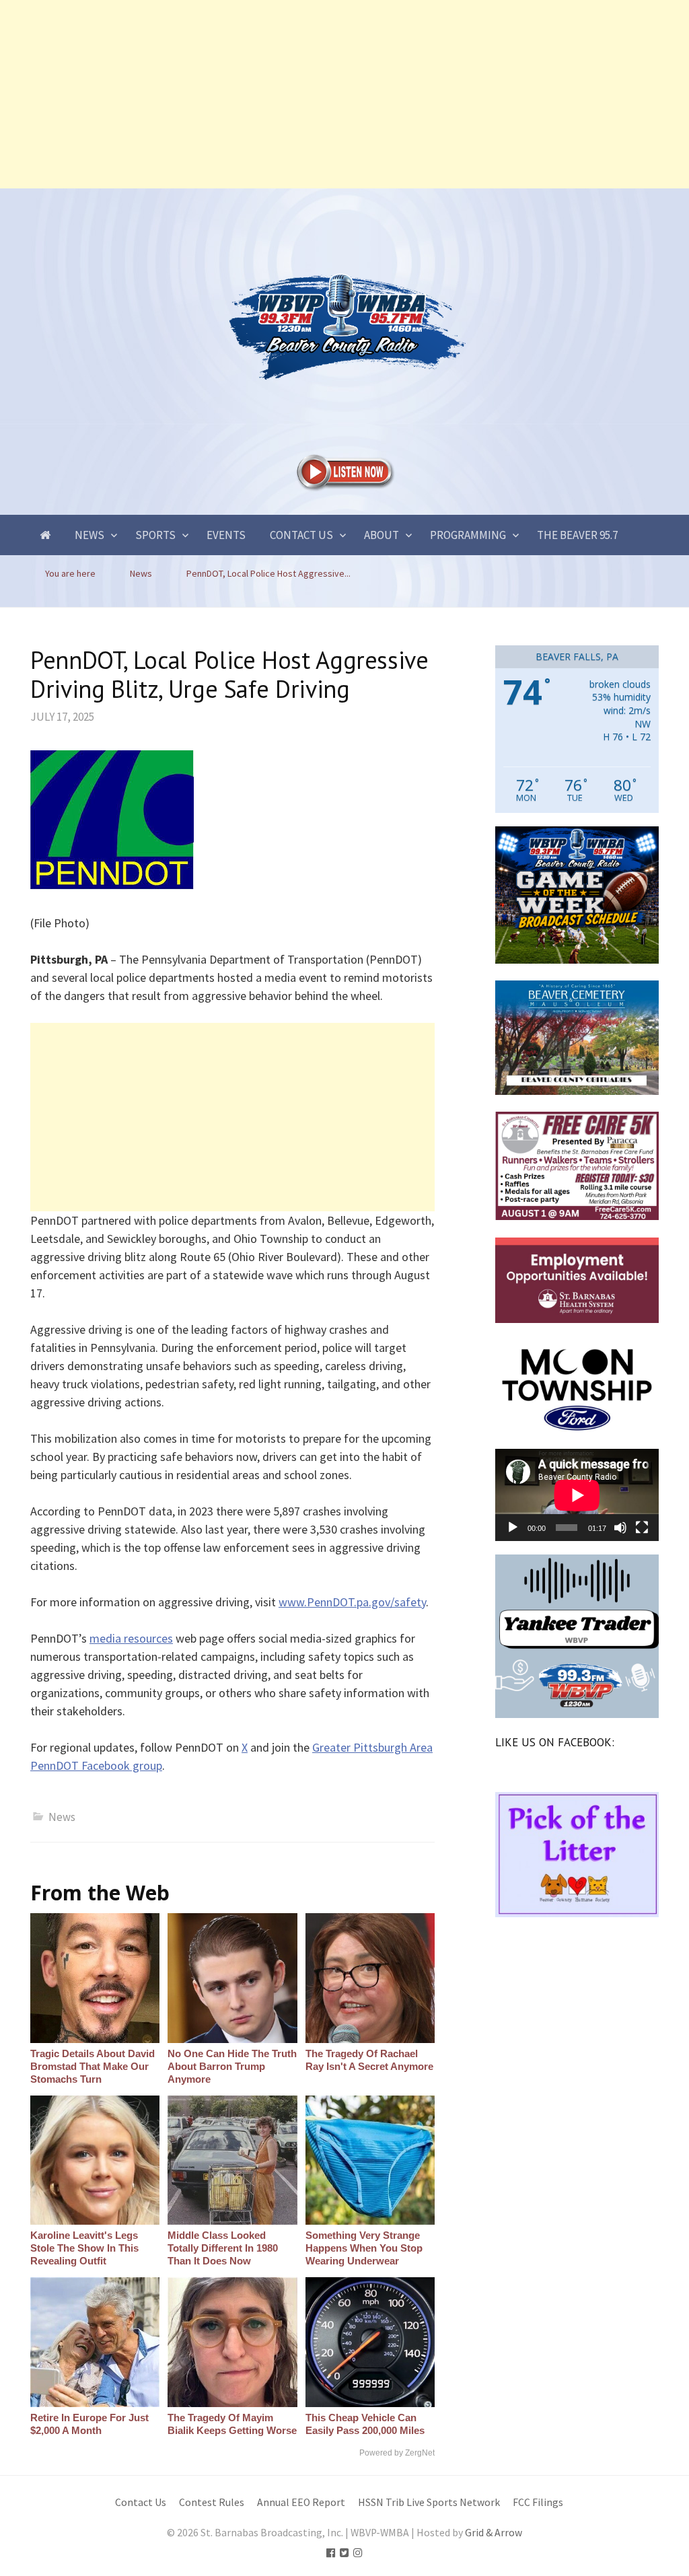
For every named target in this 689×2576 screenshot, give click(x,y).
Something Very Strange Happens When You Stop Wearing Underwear (364, 2248)
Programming (468, 535)
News (89, 535)
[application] (577, 1495)
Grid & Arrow (494, 2533)
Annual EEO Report (301, 2502)
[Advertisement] (344, 94)
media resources (131, 1638)
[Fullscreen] (642, 1528)
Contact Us (301, 535)
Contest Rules (212, 2502)
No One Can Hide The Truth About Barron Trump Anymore (232, 2066)
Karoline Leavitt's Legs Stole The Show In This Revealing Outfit (84, 2248)
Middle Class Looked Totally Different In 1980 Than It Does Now (223, 2248)
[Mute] (620, 1528)
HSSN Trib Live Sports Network (429, 2502)
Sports (155, 535)
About (382, 535)
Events (226, 535)
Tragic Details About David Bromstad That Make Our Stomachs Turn (93, 2066)
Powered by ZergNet (397, 2453)
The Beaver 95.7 (577, 535)
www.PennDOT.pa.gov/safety (352, 1602)
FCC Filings (538, 2502)
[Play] (513, 1528)
